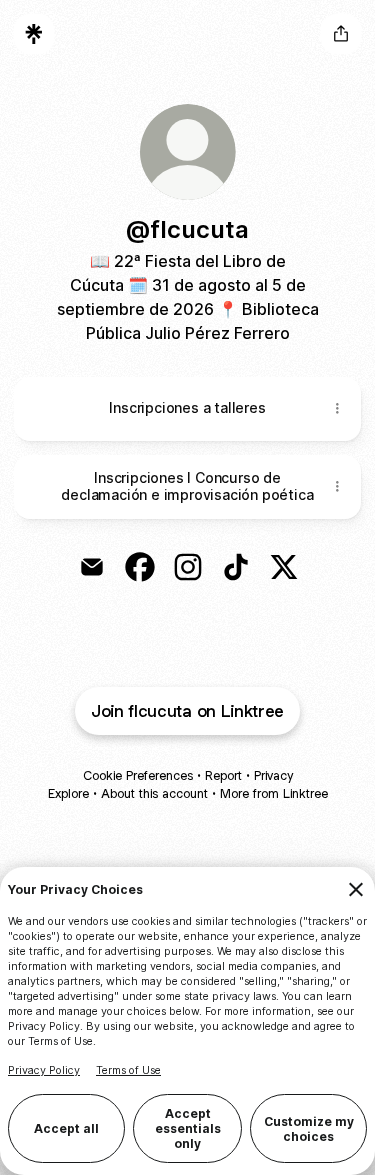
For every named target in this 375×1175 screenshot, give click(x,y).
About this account (154, 793)
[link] (92, 567)
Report (223, 775)
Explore (68, 793)
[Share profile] (341, 34)
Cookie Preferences (138, 775)
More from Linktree (274, 793)
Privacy (273, 775)
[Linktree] (34, 34)
